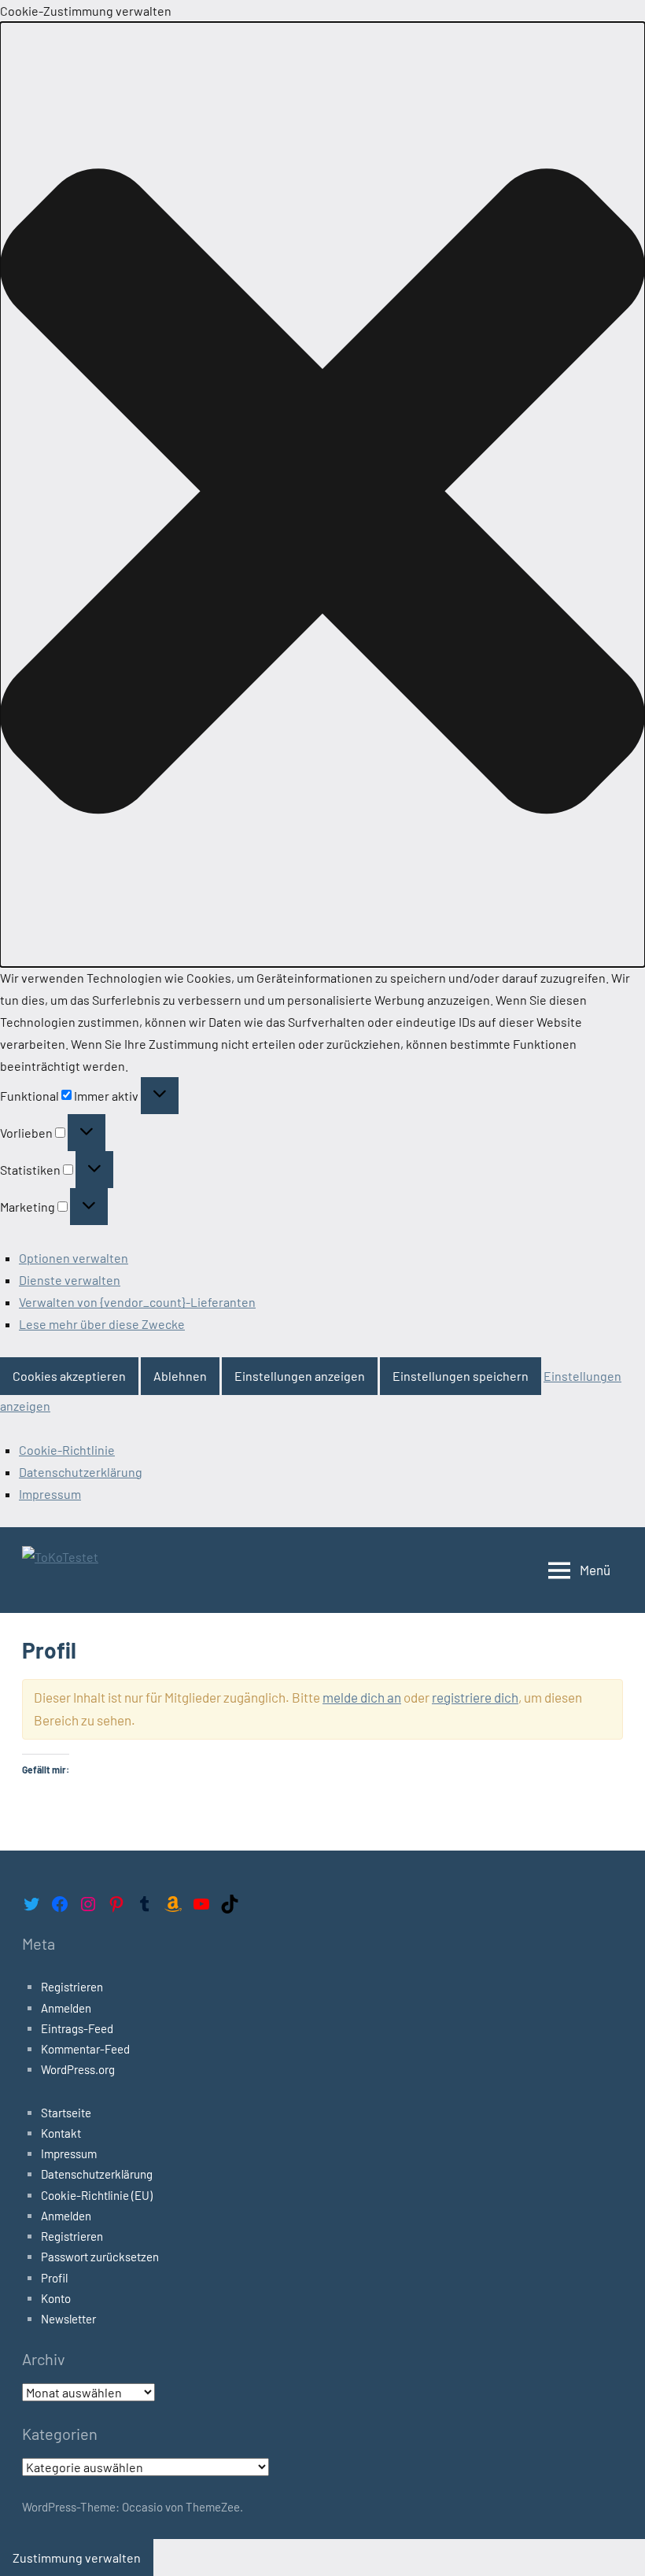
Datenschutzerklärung (81, 1472)
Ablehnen (180, 1376)
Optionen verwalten (74, 1258)
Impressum (50, 1494)
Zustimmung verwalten (77, 2558)
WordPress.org (78, 2069)
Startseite (66, 2113)
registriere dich (475, 1697)
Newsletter (68, 2319)
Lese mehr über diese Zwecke (102, 1324)
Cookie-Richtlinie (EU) (97, 2195)
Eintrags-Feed (77, 2028)
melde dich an (362, 1697)
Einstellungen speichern (461, 1376)
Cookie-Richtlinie (67, 1450)
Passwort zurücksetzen (100, 2257)
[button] (322, 495)
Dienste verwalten (70, 1280)
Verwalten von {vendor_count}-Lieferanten (137, 1302)
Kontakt (61, 2133)
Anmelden (66, 2008)
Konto (56, 2298)
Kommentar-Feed (85, 2049)
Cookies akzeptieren (69, 1376)
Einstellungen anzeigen (300, 1376)
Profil (54, 2278)
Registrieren (72, 1987)
